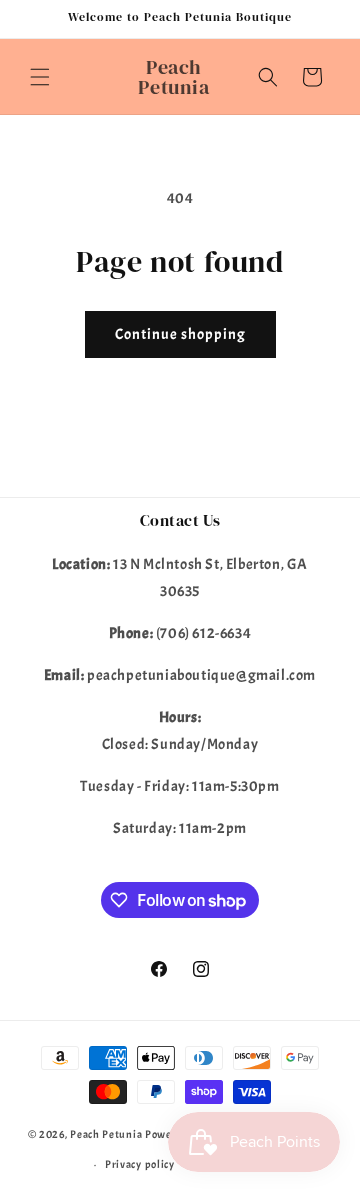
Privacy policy (140, 1164)
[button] (40, 77)
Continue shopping (180, 334)
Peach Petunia (106, 1134)
